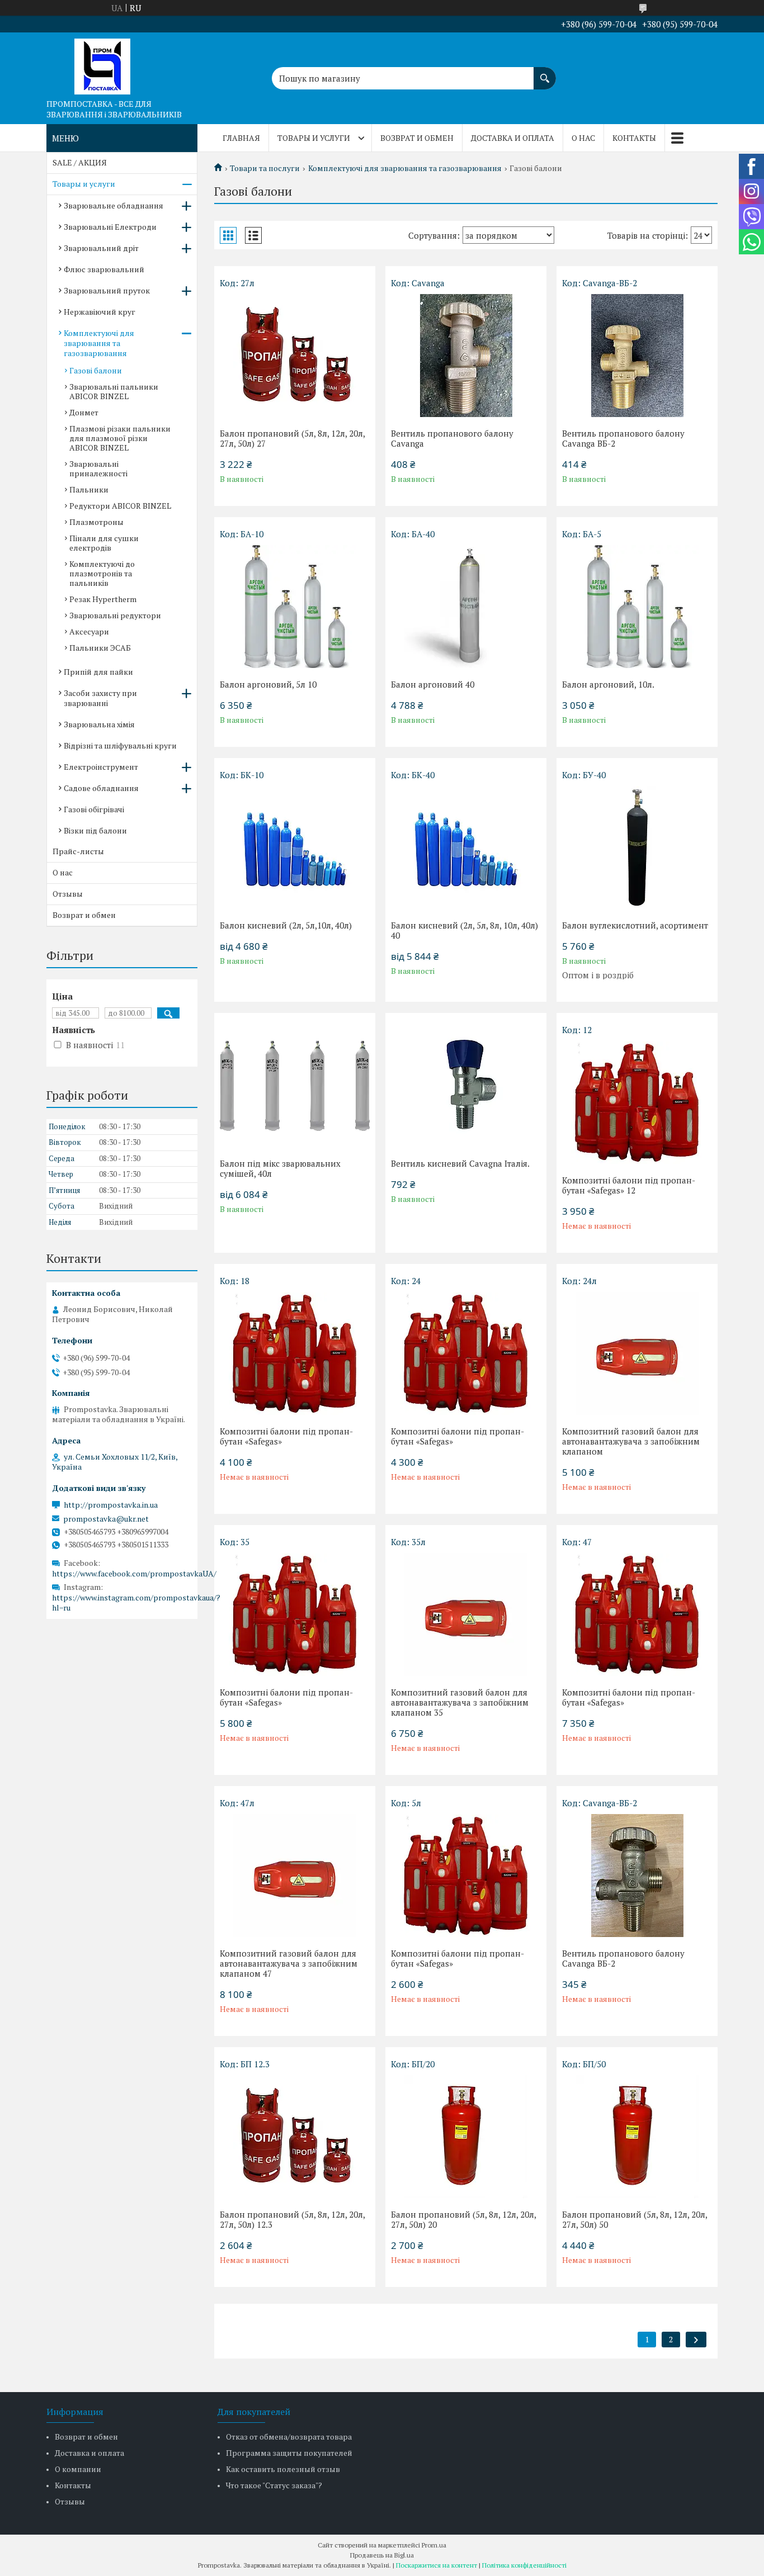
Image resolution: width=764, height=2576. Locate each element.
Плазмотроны (96, 522)
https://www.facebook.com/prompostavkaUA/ (134, 1573)
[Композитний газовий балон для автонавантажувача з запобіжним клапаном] (637, 1353)
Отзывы (68, 894)
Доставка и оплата (513, 138)
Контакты (634, 138)
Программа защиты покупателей (289, 2453)
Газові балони (96, 370)
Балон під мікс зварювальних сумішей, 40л (280, 1168)
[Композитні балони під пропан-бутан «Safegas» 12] (637, 1102)
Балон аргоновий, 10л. (608, 684)
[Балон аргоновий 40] (466, 607)
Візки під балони (95, 830)
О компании (78, 2469)
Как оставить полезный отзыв (283, 2469)
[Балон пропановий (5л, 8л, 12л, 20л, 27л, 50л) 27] (295, 356)
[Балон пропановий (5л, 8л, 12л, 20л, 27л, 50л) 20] (466, 2137)
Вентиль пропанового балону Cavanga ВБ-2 (623, 438)
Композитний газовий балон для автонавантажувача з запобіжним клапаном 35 (460, 1702)
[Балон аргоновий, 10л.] (637, 607)
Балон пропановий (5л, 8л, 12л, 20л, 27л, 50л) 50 (635, 2219)
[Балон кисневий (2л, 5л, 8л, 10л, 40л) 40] (466, 847)
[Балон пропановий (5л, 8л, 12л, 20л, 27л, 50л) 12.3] (295, 2137)
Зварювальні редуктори (115, 615)
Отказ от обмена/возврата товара (289, 2437)
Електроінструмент (101, 767)
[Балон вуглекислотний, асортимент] (637, 847)
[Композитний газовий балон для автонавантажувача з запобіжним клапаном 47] (295, 1876)
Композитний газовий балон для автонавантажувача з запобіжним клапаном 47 (289, 1963)
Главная (241, 138)
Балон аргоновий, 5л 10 (268, 684)
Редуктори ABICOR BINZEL (120, 506)
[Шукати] (545, 73)
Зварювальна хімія (99, 724)
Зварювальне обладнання (114, 205)
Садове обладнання (101, 788)
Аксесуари (89, 631)
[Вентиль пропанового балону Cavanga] (466, 356)
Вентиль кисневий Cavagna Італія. (460, 1163)
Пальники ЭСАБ (100, 648)
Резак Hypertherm (103, 599)
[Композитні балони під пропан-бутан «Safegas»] (295, 1353)
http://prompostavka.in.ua (111, 1505)
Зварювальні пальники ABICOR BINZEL (114, 391)
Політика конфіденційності (524, 2565)
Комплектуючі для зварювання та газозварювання (405, 168)
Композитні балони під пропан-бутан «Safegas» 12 (629, 1185)
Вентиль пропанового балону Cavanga (452, 438)
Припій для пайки (98, 672)
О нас (583, 138)
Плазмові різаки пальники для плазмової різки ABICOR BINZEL (120, 438)
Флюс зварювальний (104, 269)
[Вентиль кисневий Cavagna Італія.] (466, 1086)
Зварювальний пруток (107, 290)
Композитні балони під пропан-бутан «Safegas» (286, 1436)
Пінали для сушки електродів (104, 543)
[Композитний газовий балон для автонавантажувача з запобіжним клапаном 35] (466, 1614)
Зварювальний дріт (101, 248)
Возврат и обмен (417, 138)
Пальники (89, 489)
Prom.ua (434, 2545)
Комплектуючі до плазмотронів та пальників (102, 573)
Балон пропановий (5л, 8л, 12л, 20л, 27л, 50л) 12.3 (292, 2219)
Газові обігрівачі (94, 809)
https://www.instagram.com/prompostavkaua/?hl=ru (136, 1603)
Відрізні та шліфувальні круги (120, 745)
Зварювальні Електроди (110, 227)
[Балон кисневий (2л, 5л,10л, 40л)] (295, 847)
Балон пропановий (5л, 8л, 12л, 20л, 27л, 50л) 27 (292, 438)
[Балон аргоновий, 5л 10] (295, 607)
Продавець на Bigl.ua (382, 2555)
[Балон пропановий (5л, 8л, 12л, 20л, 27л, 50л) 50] (637, 2137)
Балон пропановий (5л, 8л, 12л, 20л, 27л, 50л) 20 (463, 2219)
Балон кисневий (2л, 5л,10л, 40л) (286, 925)
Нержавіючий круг (100, 312)
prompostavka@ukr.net (106, 1519)
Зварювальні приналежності (98, 468)
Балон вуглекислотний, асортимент (635, 925)
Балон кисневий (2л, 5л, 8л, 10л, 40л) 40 (464, 930)
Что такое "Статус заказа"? (274, 2485)
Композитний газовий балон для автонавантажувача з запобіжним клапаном (631, 1441)
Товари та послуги (265, 168)
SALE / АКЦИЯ (80, 162)
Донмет (84, 412)
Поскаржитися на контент (437, 2565)
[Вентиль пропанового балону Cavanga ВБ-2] (637, 356)
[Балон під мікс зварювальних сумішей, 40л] (295, 1086)
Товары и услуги (314, 138)
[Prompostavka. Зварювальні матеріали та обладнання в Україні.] (102, 63)
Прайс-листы (78, 851)
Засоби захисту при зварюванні (100, 698)
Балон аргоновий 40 (433, 684)
